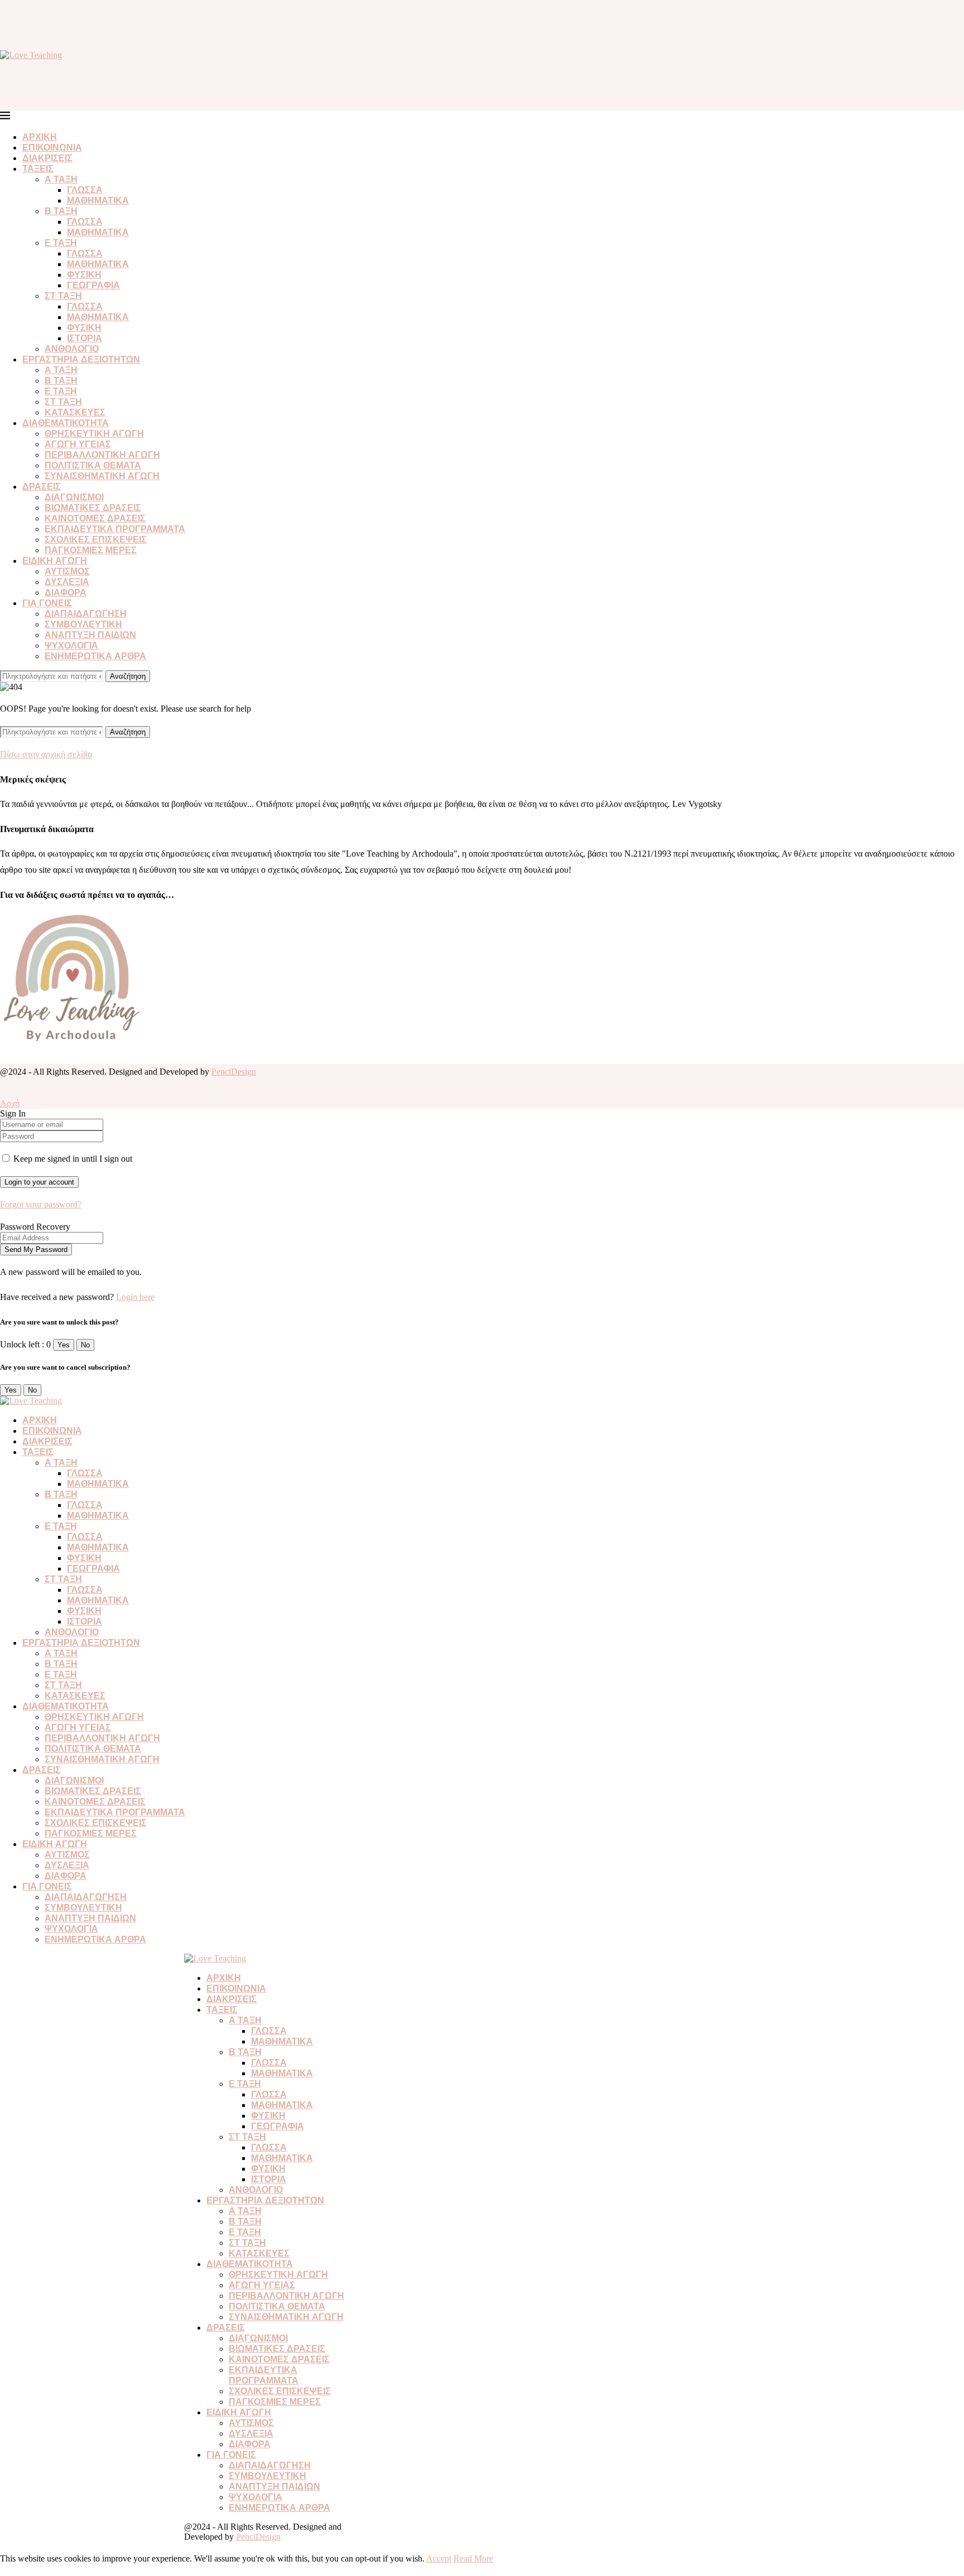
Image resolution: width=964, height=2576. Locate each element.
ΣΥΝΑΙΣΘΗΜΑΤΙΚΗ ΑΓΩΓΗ (102, 476)
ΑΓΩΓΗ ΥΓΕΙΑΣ (78, 444)
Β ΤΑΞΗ (61, 211)
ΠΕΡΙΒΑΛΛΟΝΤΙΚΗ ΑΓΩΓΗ (102, 455)
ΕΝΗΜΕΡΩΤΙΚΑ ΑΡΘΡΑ (95, 656)
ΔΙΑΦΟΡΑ (66, 593)
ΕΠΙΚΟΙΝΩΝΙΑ (52, 148)
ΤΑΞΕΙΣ (38, 169)
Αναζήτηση (128, 676)
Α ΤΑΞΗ (61, 179)
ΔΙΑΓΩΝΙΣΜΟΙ (74, 497)
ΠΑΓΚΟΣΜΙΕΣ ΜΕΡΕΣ (91, 550)
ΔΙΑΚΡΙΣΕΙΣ (47, 158)
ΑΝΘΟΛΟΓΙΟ (72, 349)
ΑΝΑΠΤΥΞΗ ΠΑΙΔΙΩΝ (90, 635)
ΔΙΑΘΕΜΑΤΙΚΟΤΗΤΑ (66, 423)
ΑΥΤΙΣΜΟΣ (67, 571)
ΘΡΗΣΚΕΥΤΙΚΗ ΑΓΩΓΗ (94, 434)
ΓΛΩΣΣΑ (85, 190)
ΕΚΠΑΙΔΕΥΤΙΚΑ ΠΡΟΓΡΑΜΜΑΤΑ (115, 529)
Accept (439, 2558)
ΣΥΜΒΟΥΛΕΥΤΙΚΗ (83, 624)
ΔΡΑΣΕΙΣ (42, 487)
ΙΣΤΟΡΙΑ (85, 338)
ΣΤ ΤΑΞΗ (63, 296)
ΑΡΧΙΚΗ (40, 137)
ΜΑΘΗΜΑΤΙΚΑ (98, 200)
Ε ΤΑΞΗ (61, 243)
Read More (473, 2558)
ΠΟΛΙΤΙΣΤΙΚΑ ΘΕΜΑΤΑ (93, 465)
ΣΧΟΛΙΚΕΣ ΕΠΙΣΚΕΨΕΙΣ (96, 540)
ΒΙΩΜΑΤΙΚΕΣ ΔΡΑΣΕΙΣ (93, 508)
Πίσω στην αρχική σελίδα (46, 754)
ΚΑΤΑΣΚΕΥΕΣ (75, 412)
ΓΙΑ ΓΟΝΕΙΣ (47, 603)
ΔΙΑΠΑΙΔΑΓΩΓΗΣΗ (86, 614)
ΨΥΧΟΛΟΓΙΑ (71, 646)
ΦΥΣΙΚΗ (84, 275)
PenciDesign (234, 1072)
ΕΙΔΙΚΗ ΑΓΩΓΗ (55, 561)
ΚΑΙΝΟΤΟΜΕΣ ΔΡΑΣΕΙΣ (95, 518)
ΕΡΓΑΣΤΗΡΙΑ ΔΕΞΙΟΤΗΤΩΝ (81, 359)
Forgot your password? (41, 1204)
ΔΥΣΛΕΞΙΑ (67, 582)
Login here (135, 1297)
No (85, 1345)
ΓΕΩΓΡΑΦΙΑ (93, 285)
